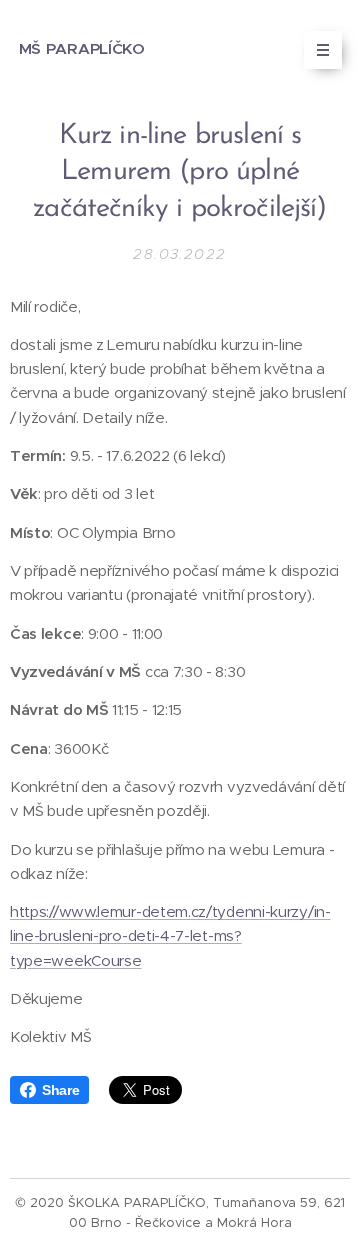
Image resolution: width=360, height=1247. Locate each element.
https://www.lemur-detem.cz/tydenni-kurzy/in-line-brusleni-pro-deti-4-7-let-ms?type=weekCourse (170, 936)
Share (60, 1090)
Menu (323, 50)
